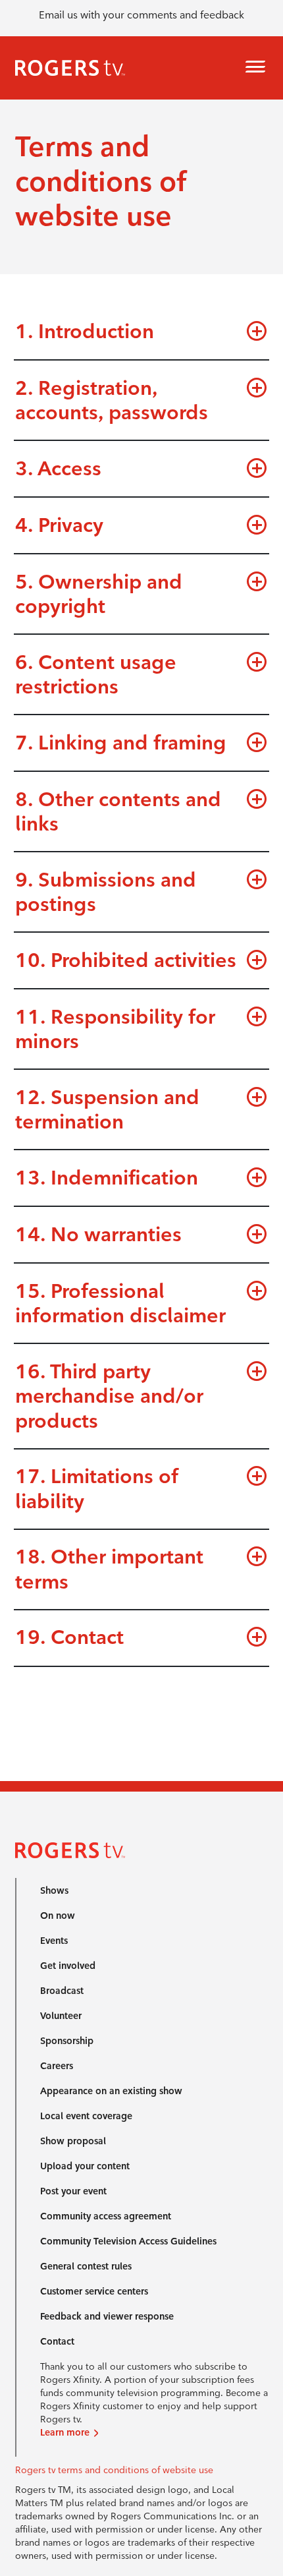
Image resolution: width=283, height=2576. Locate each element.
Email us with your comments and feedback (141, 15)
